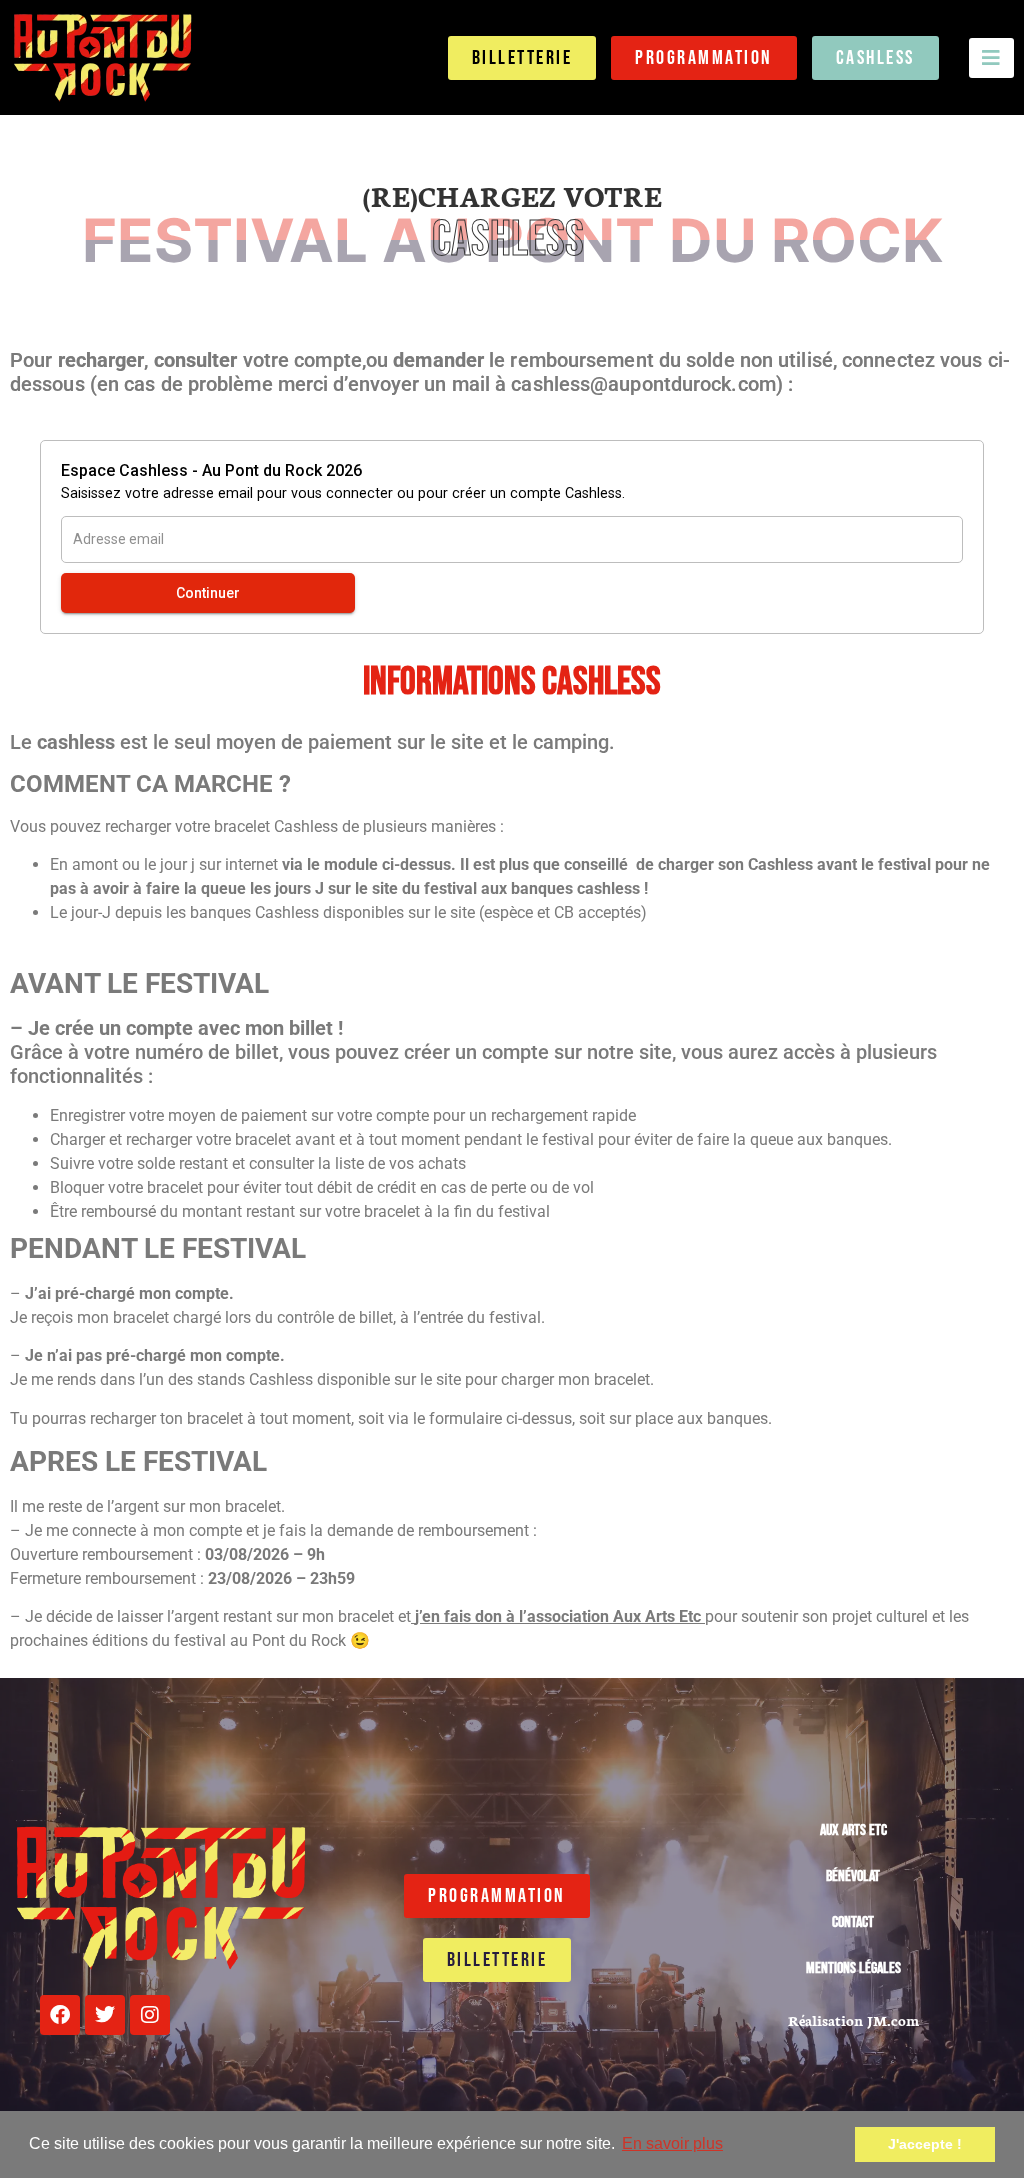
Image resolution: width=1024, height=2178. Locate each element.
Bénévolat (853, 1876)
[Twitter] (105, 2015)
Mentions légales (853, 1968)
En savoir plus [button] (672, 2143)
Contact (853, 1922)
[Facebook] (60, 2015)
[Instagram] (150, 2015)
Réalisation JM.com (853, 2020)
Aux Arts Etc (853, 1830)
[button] (991, 58)
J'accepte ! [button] (925, 2144)
